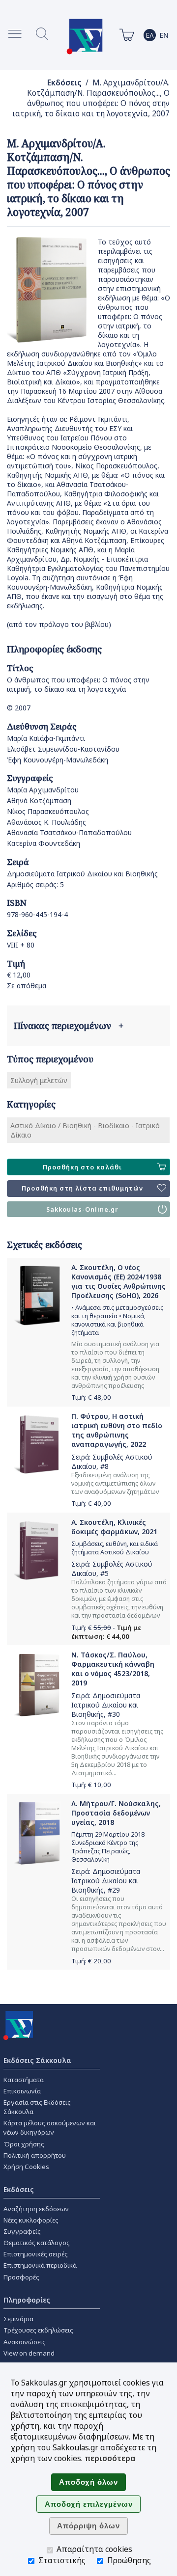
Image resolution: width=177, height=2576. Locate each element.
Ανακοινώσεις (25, 2342)
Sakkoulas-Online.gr (82, 1209)
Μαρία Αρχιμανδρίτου (43, 790)
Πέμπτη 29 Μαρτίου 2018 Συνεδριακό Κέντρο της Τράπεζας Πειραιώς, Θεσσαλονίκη (108, 1847)
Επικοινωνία (22, 2091)
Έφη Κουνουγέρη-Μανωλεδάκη (58, 760)
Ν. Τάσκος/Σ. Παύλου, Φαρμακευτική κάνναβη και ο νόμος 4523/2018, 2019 (113, 1669)
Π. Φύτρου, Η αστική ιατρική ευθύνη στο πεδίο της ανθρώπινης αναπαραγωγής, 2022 (117, 1430)
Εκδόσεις (64, 83)
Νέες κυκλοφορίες (31, 2220)
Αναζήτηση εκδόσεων (36, 2209)
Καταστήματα (24, 2080)
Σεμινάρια (18, 2319)
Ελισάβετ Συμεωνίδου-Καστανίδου (63, 749)
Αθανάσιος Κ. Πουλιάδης (46, 822)
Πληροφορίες (27, 2300)
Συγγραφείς (22, 2231)
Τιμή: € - (106, 1632)
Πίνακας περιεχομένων (69, 1026)
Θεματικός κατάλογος (37, 2243)
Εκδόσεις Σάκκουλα (37, 2060)
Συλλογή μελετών (39, 1080)
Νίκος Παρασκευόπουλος (48, 811)
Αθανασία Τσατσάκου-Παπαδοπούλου (69, 832)
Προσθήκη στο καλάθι (82, 1167)
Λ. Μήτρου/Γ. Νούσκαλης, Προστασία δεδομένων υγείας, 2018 (116, 1813)
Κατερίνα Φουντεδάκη (44, 843)
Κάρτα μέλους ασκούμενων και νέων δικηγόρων (50, 2128)
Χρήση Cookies (26, 2167)
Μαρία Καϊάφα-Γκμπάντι (46, 738)
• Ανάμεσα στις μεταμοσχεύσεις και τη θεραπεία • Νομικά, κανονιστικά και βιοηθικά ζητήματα (117, 1320)
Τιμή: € (91, 1397)
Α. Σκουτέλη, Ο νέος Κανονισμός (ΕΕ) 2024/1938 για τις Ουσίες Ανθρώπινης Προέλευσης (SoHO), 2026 (118, 1281)
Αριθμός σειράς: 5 (35, 884)
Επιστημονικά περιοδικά (40, 2265)
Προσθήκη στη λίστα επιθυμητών (82, 1188)
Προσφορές (21, 2277)
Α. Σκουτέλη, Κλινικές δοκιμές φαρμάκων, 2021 (114, 1527)
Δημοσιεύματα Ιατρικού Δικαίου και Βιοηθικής (82, 874)
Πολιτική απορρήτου (35, 2155)
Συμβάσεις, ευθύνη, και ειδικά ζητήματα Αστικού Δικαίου (115, 1548)
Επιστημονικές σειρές (36, 2254)
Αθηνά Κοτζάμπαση (39, 800)
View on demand (29, 2353)
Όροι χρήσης (24, 2144)
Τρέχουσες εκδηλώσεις (38, 2330)
